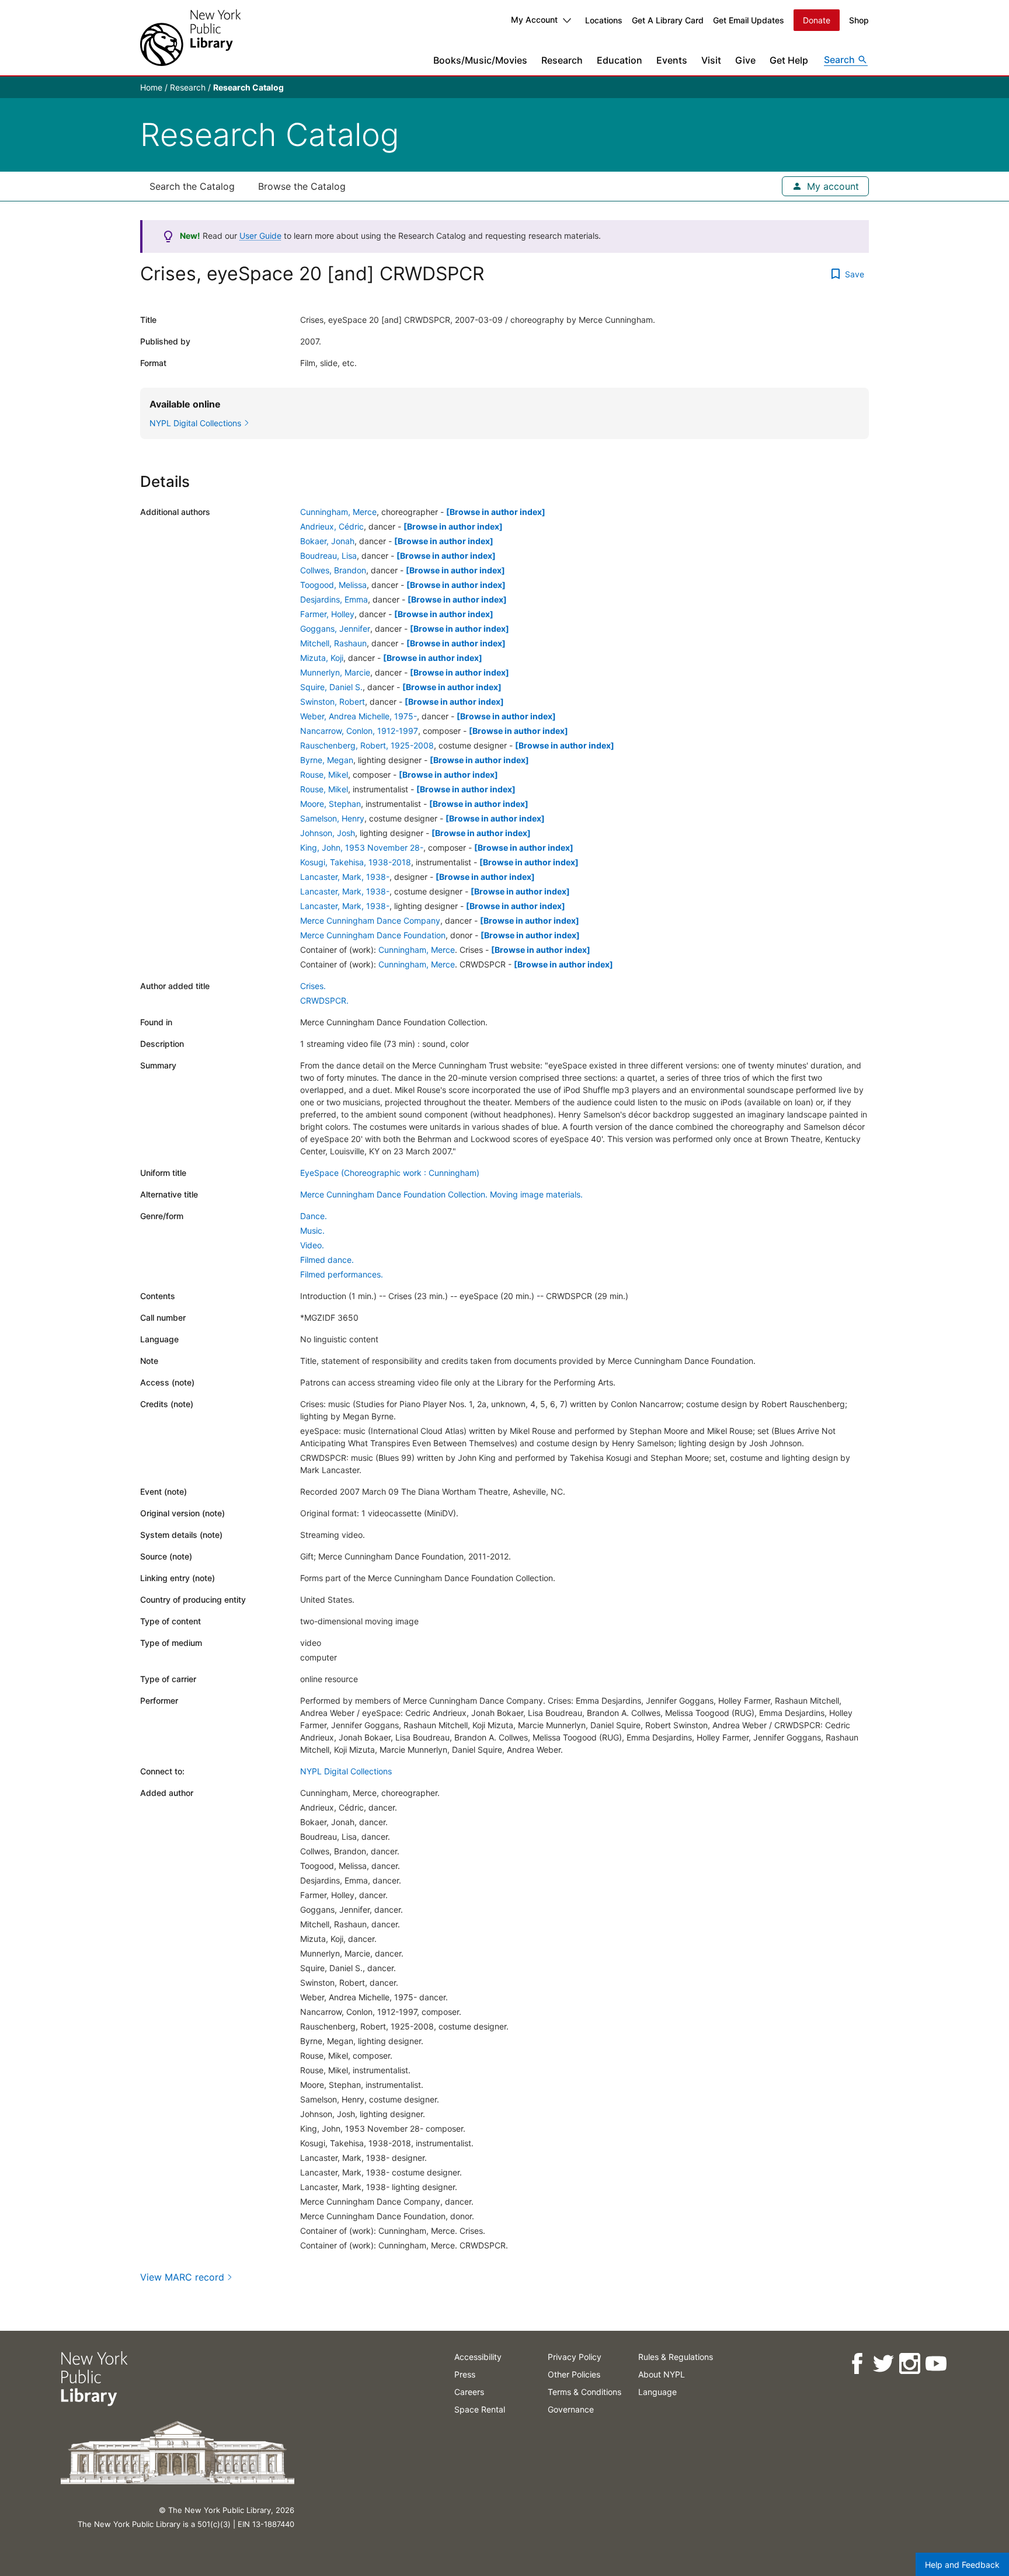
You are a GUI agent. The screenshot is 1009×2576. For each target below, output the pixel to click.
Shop (859, 20)
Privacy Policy (575, 2357)
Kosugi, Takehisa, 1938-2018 (356, 862)
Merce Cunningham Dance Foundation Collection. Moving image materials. (441, 1194)
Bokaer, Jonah (327, 541)
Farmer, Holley (327, 614)
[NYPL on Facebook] (857, 2364)
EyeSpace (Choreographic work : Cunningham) (390, 1173)
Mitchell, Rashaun (333, 643)
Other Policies (574, 2374)
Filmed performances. (342, 1274)
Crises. (313, 986)
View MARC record (182, 2277)
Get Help (789, 60)
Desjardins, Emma (334, 599)
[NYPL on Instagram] (909, 2364)
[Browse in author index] (496, 512)
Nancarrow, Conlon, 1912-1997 (359, 731)
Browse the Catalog (302, 186)
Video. (312, 1245)
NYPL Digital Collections (346, 1771)
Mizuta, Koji (322, 658)
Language (657, 2392)
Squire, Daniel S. (331, 687)
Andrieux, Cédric (332, 526)
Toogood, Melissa (333, 585)
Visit (711, 60)
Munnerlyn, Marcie (335, 672)
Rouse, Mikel (324, 774)
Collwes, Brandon (333, 570)
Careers (469, 2392)
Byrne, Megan (327, 760)
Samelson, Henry (332, 818)
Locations (604, 20)
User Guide (260, 236)
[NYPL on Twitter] (883, 2364)
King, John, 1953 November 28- (362, 847)
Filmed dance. (327, 1260)
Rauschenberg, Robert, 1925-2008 (367, 745)
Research (562, 60)
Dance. (314, 1216)
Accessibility (478, 2357)
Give (745, 60)
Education (620, 60)
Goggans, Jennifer (335, 629)
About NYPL (662, 2374)
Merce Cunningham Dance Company (370, 920)
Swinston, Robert (333, 702)
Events (672, 60)
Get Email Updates (749, 20)
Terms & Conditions (584, 2392)
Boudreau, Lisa (328, 556)
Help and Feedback (962, 2565)
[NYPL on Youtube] (936, 2364)
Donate (817, 20)
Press (465, 2374)
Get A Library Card (668, 20)
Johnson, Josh (328, 833)
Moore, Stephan (330, 804)
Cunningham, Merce (338, 512)
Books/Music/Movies (480, 60)
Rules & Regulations (676, 2357)
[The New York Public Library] (190, 38)
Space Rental (480, 2409)
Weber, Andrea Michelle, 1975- (359, 716)
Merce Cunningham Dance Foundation (373, 935)
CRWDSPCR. (324, 1000)
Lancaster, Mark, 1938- (345, 877)
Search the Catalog (192, 186)
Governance (571, 2409)
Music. (312, 1230)
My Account (534, 20)
